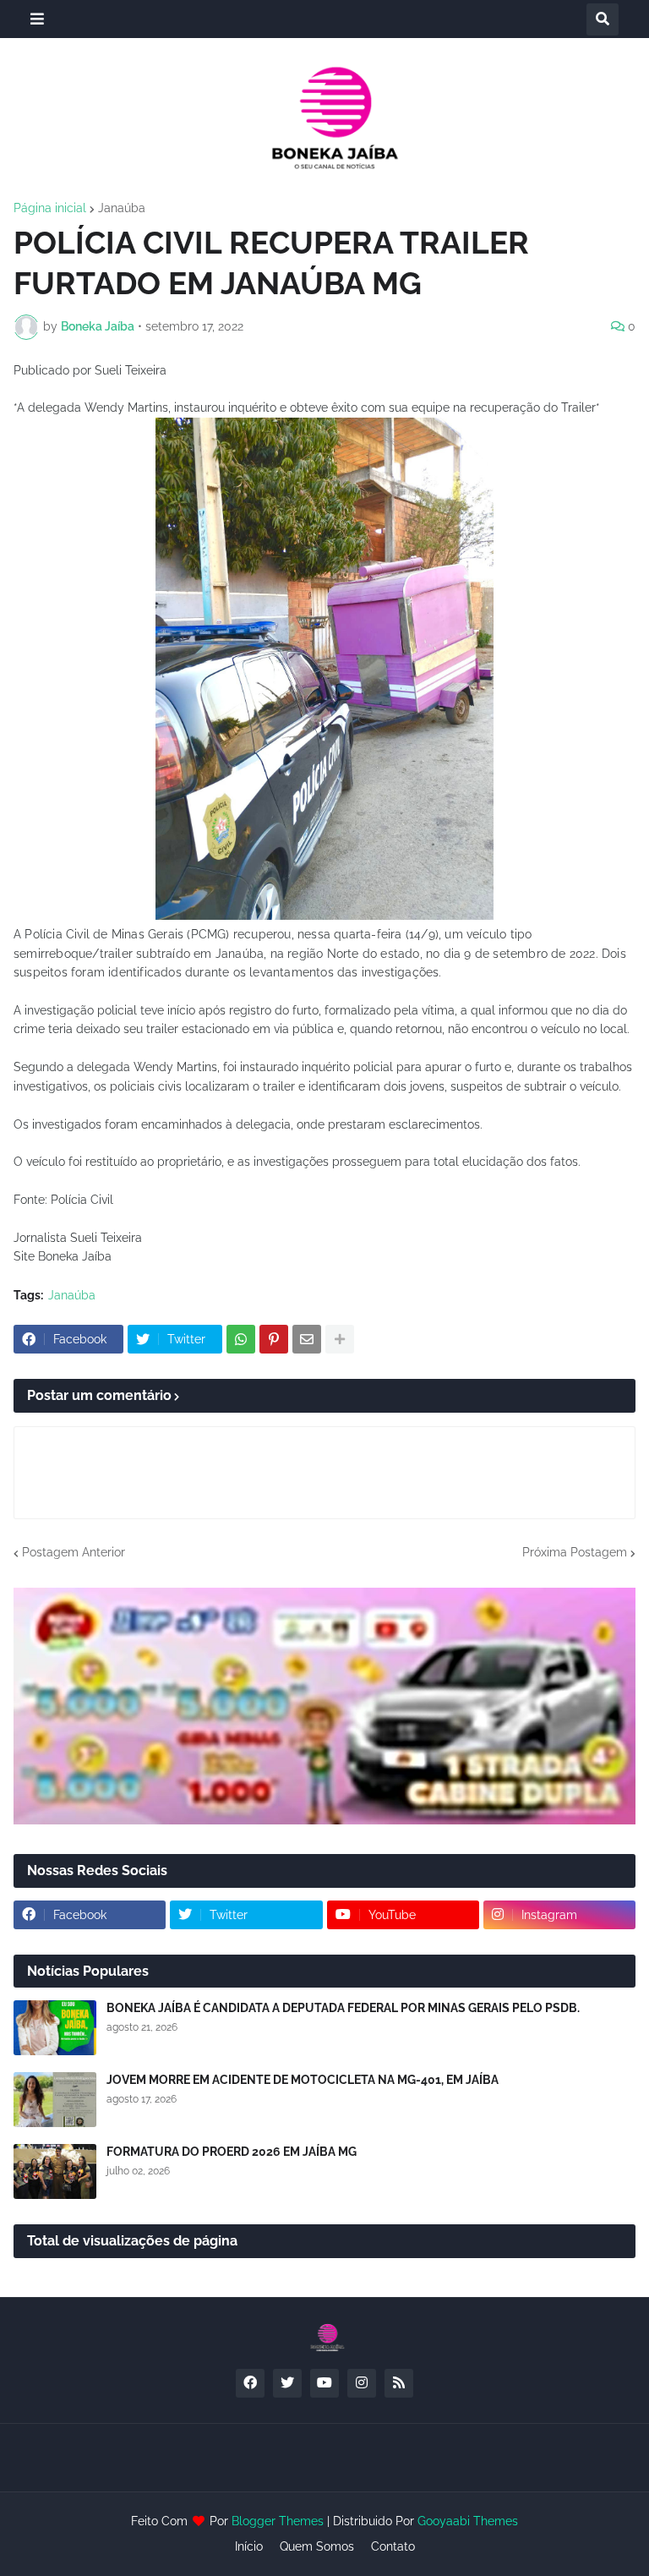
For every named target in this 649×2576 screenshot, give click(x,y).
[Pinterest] (274, 1339)
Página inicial (50, 208)
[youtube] (324, 2383)
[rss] (399, 2383)
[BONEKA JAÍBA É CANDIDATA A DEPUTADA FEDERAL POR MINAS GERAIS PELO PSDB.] (55, 2028)
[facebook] (250, 2383)
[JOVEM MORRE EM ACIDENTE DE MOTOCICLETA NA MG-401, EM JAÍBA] (55, 2100)
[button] (37, 19)
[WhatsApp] (241, 1339)
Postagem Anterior (74, 1552)
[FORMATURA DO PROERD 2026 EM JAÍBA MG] (55, 2171)
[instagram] (362, 2383)
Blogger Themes (278, 2521)
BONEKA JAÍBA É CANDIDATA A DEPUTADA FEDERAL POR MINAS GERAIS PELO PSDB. (343, 2008)
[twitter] (287, 2383)
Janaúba (122, 208)
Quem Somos (317, 2546)
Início (249, 2546)
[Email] (307, 1339)
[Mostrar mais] (340, 1339)
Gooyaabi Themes (468, 2521)
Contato (393, 2546)
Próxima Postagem (575, 1552)
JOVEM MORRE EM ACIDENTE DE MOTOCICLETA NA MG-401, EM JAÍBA (303, 2080)
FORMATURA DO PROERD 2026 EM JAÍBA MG (232, 2152)
